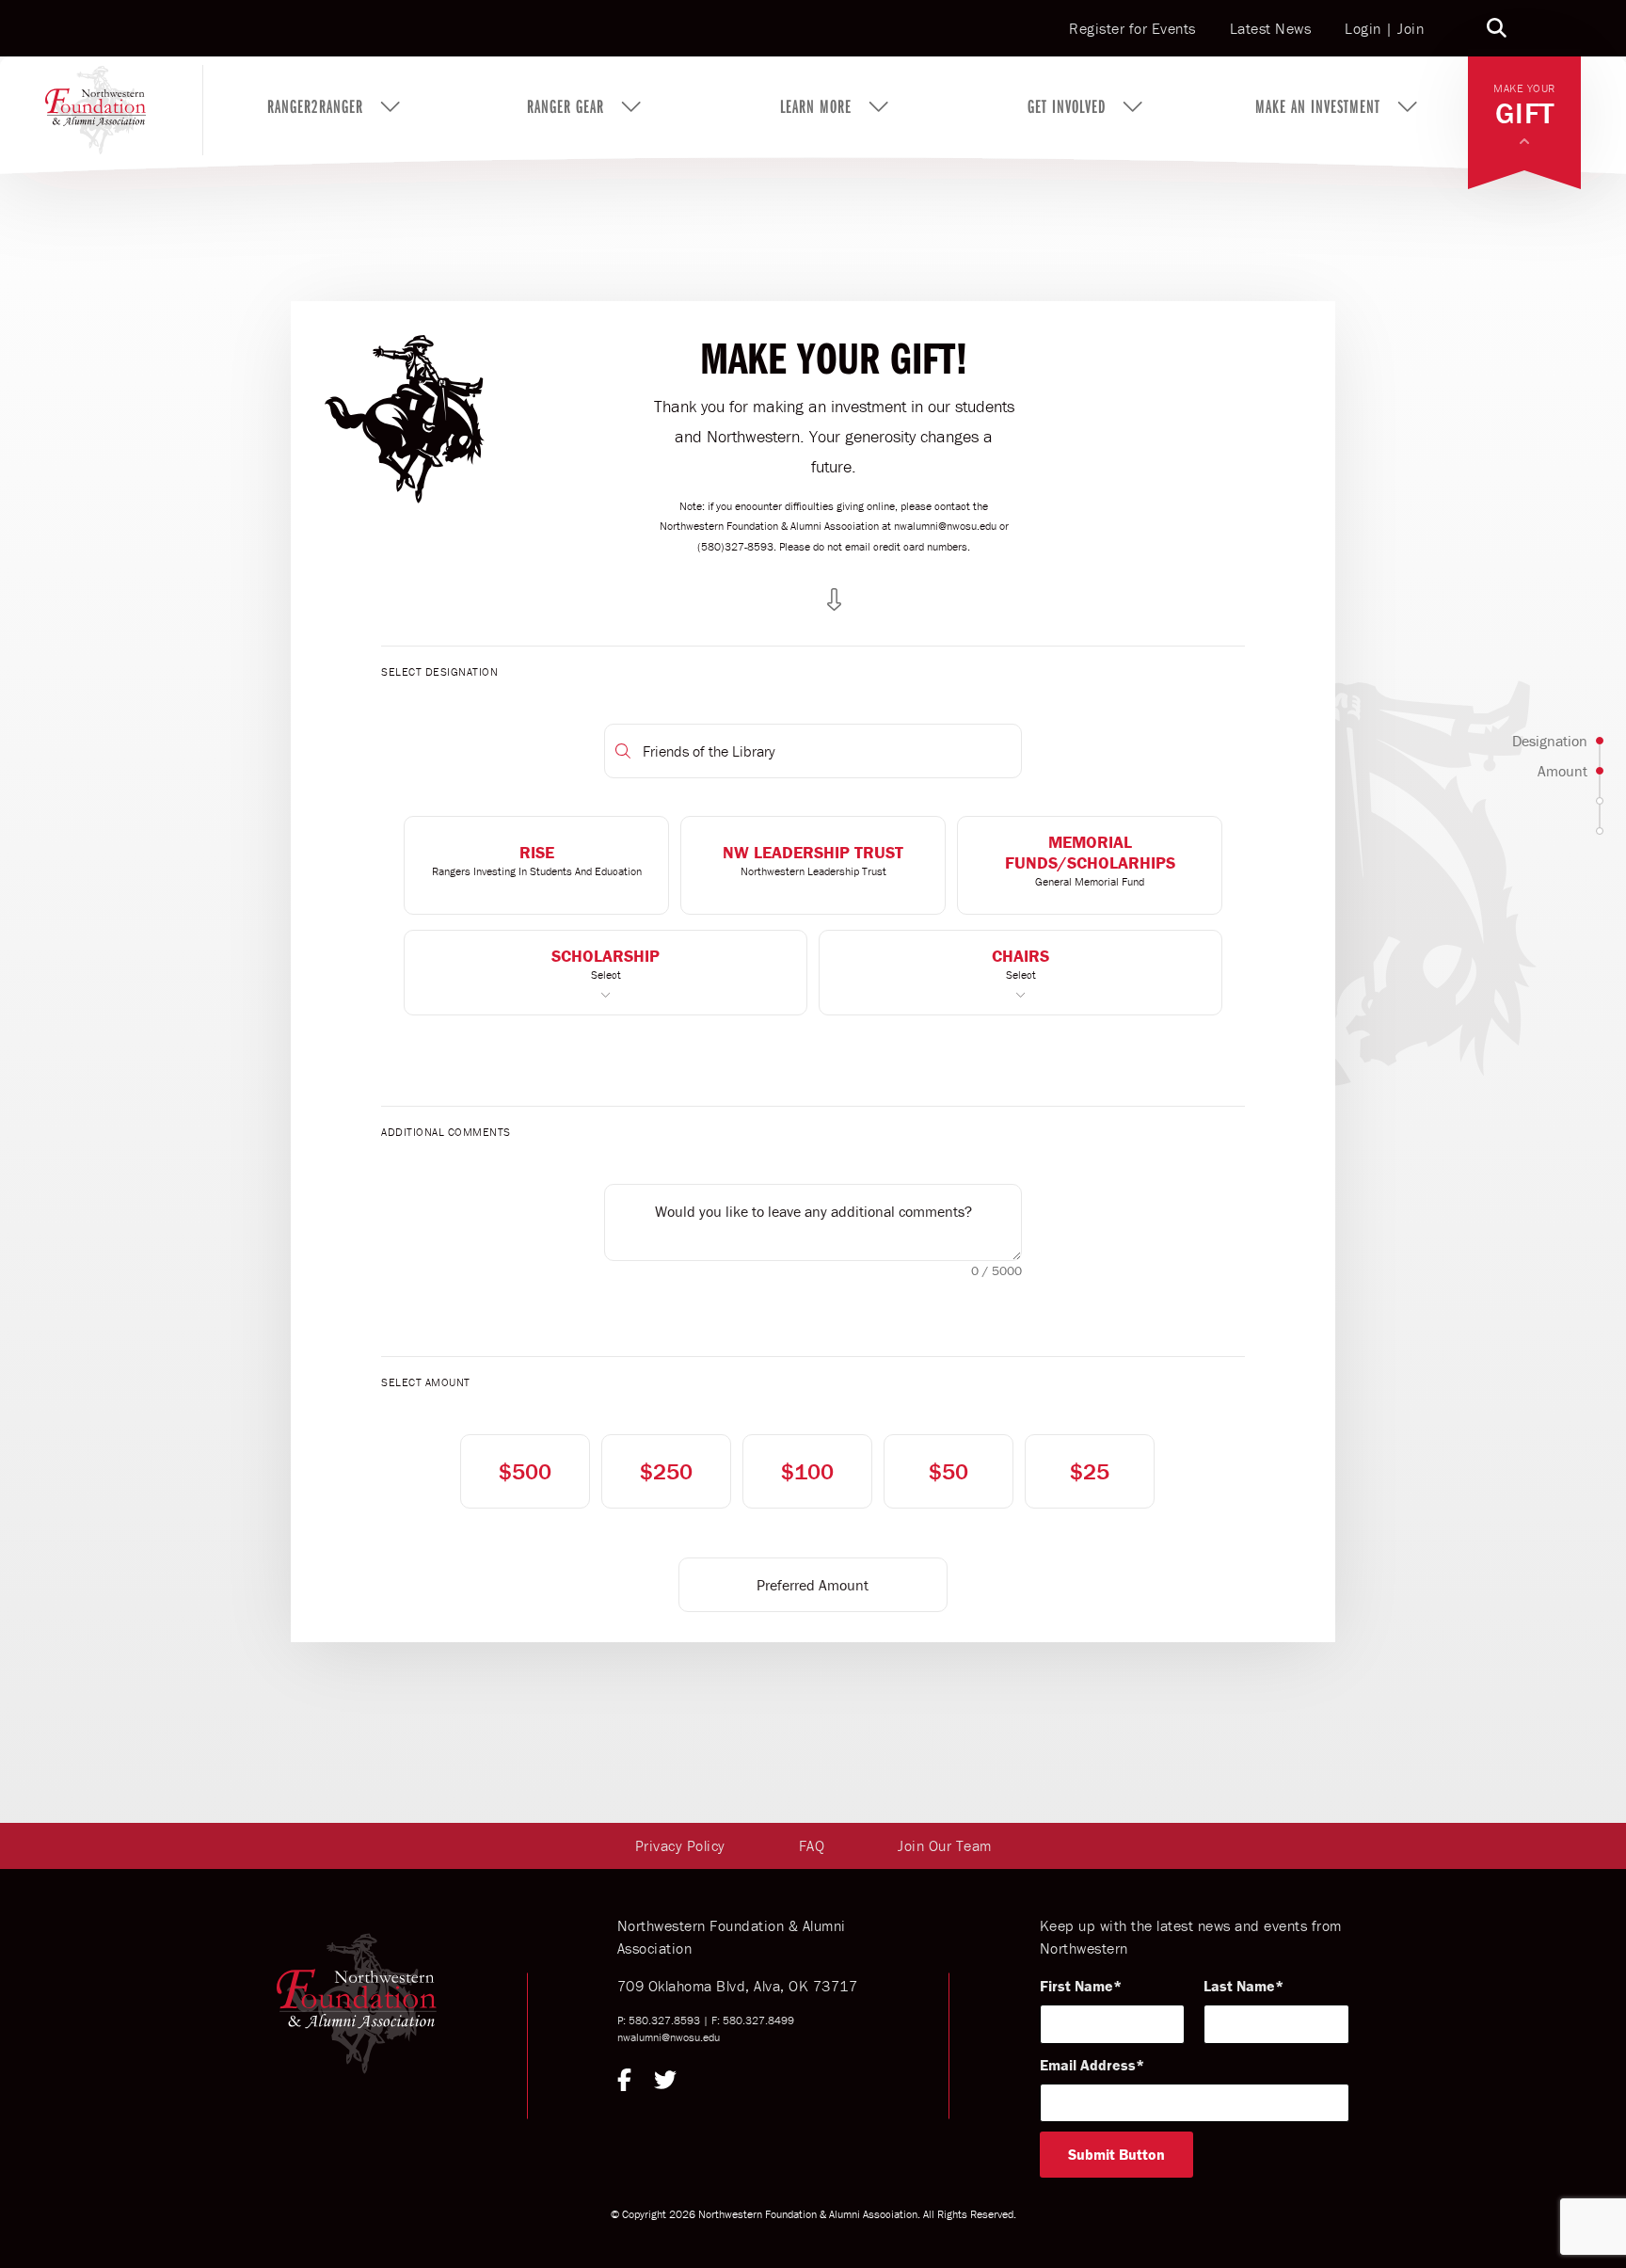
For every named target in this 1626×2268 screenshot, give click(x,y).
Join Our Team (945, 1845)
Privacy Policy (680, 1845)
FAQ (812, 1845)
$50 (948, 1471)
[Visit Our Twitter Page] (665, 2083)
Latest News (1271, 29)
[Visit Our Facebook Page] (624, 2083)
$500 (525, 1471)
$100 (807, 1471)
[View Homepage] (124, 106)
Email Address (1088, 2065)
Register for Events (1132, 29)
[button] (536, 865)
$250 (666, 1471)
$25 (1090, 1471)
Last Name (1239, 1986)
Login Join (1384, 28)
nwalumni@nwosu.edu (669, 2037)
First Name (1076, 1986)
